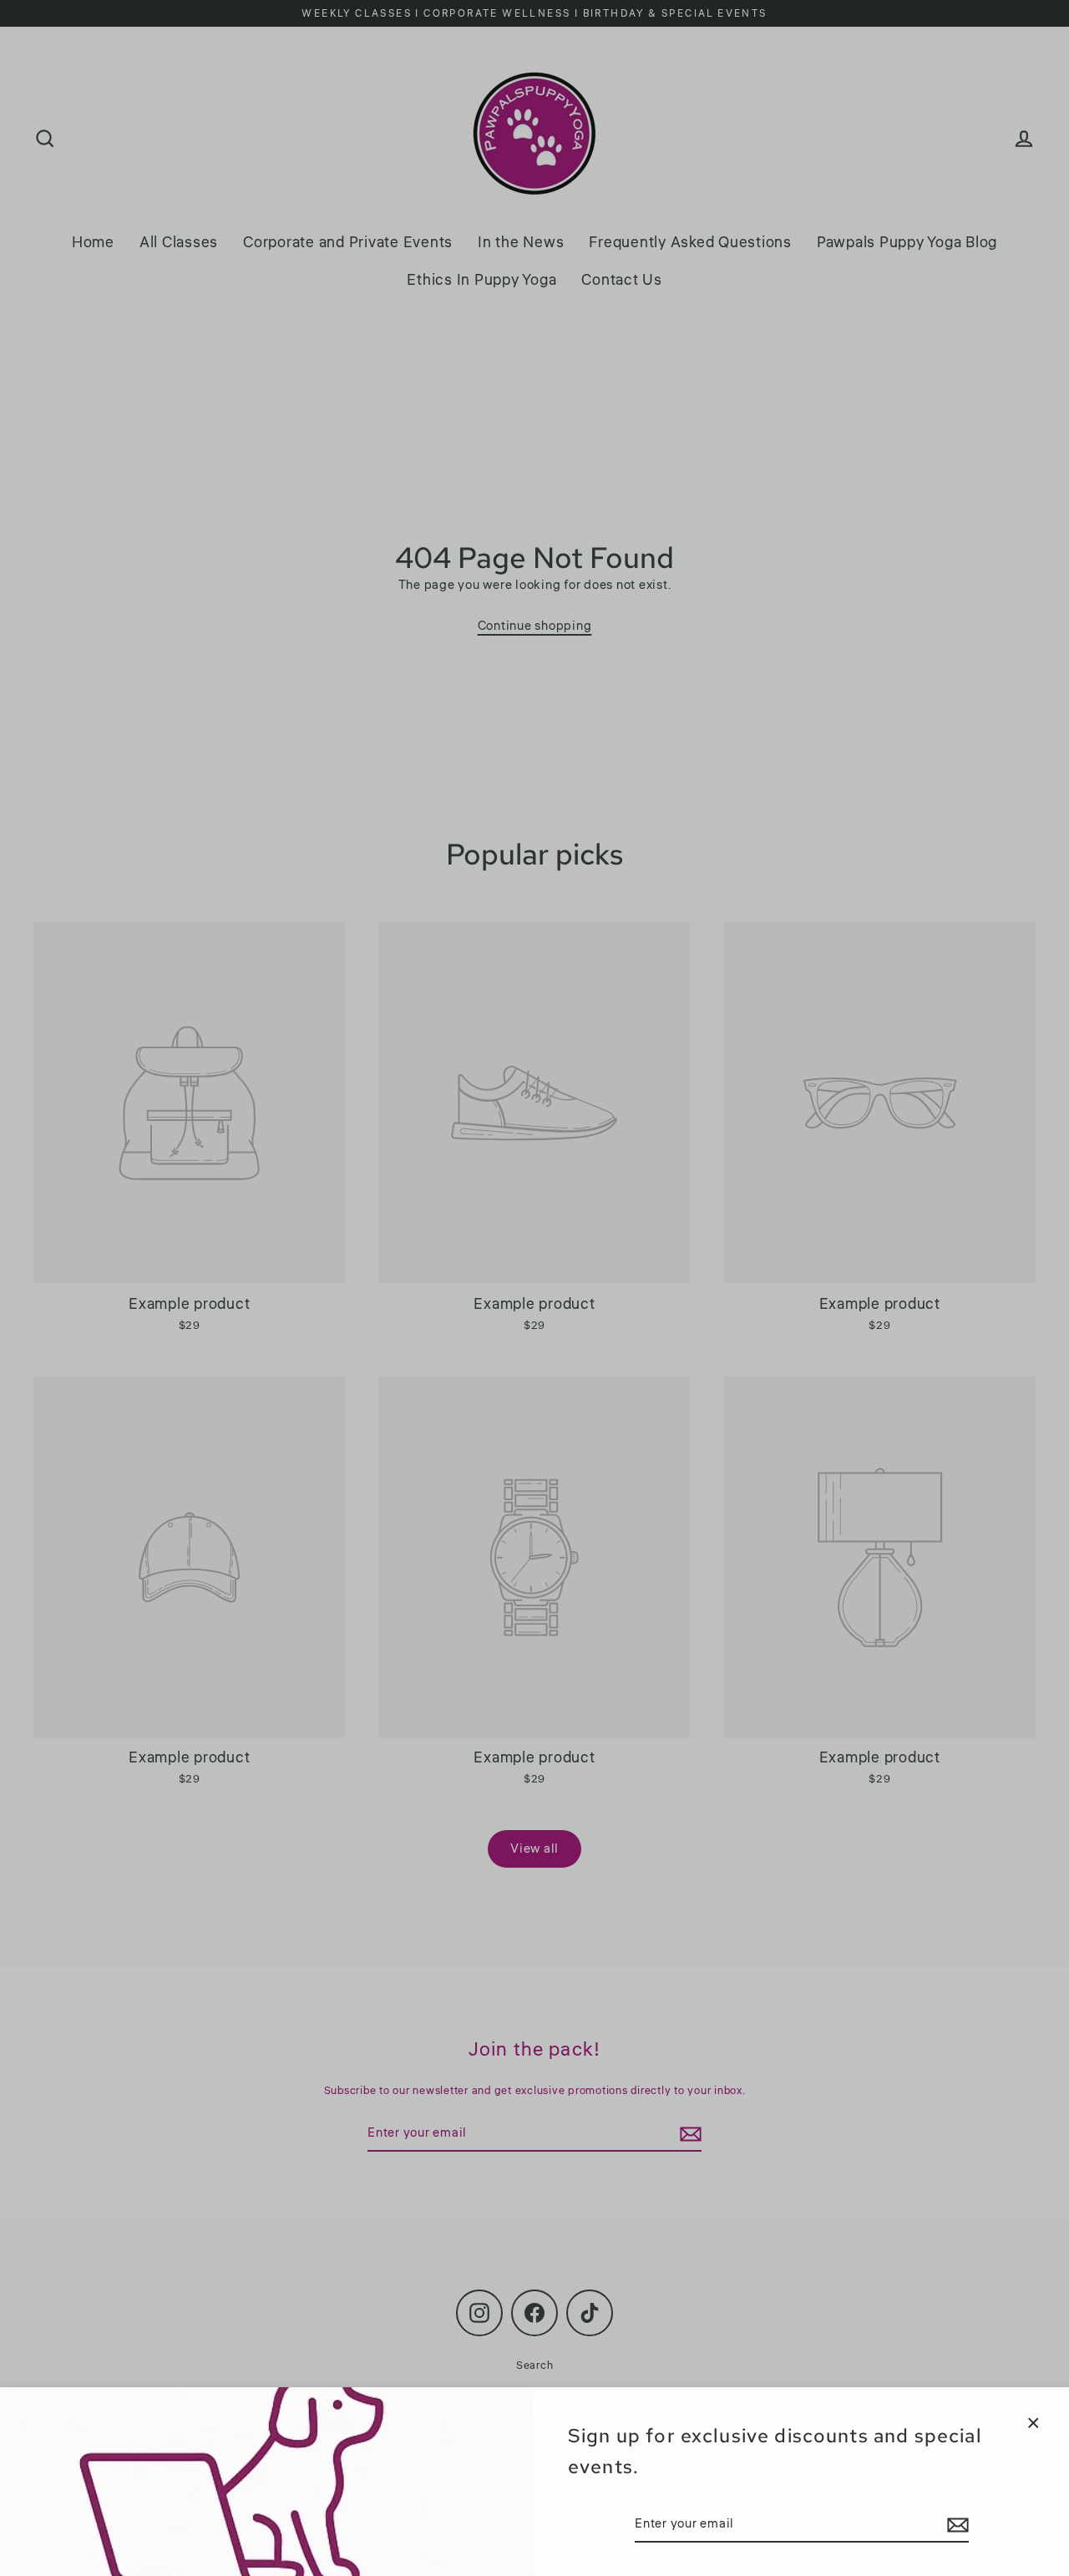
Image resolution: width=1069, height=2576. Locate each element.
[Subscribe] (955, 2525)
